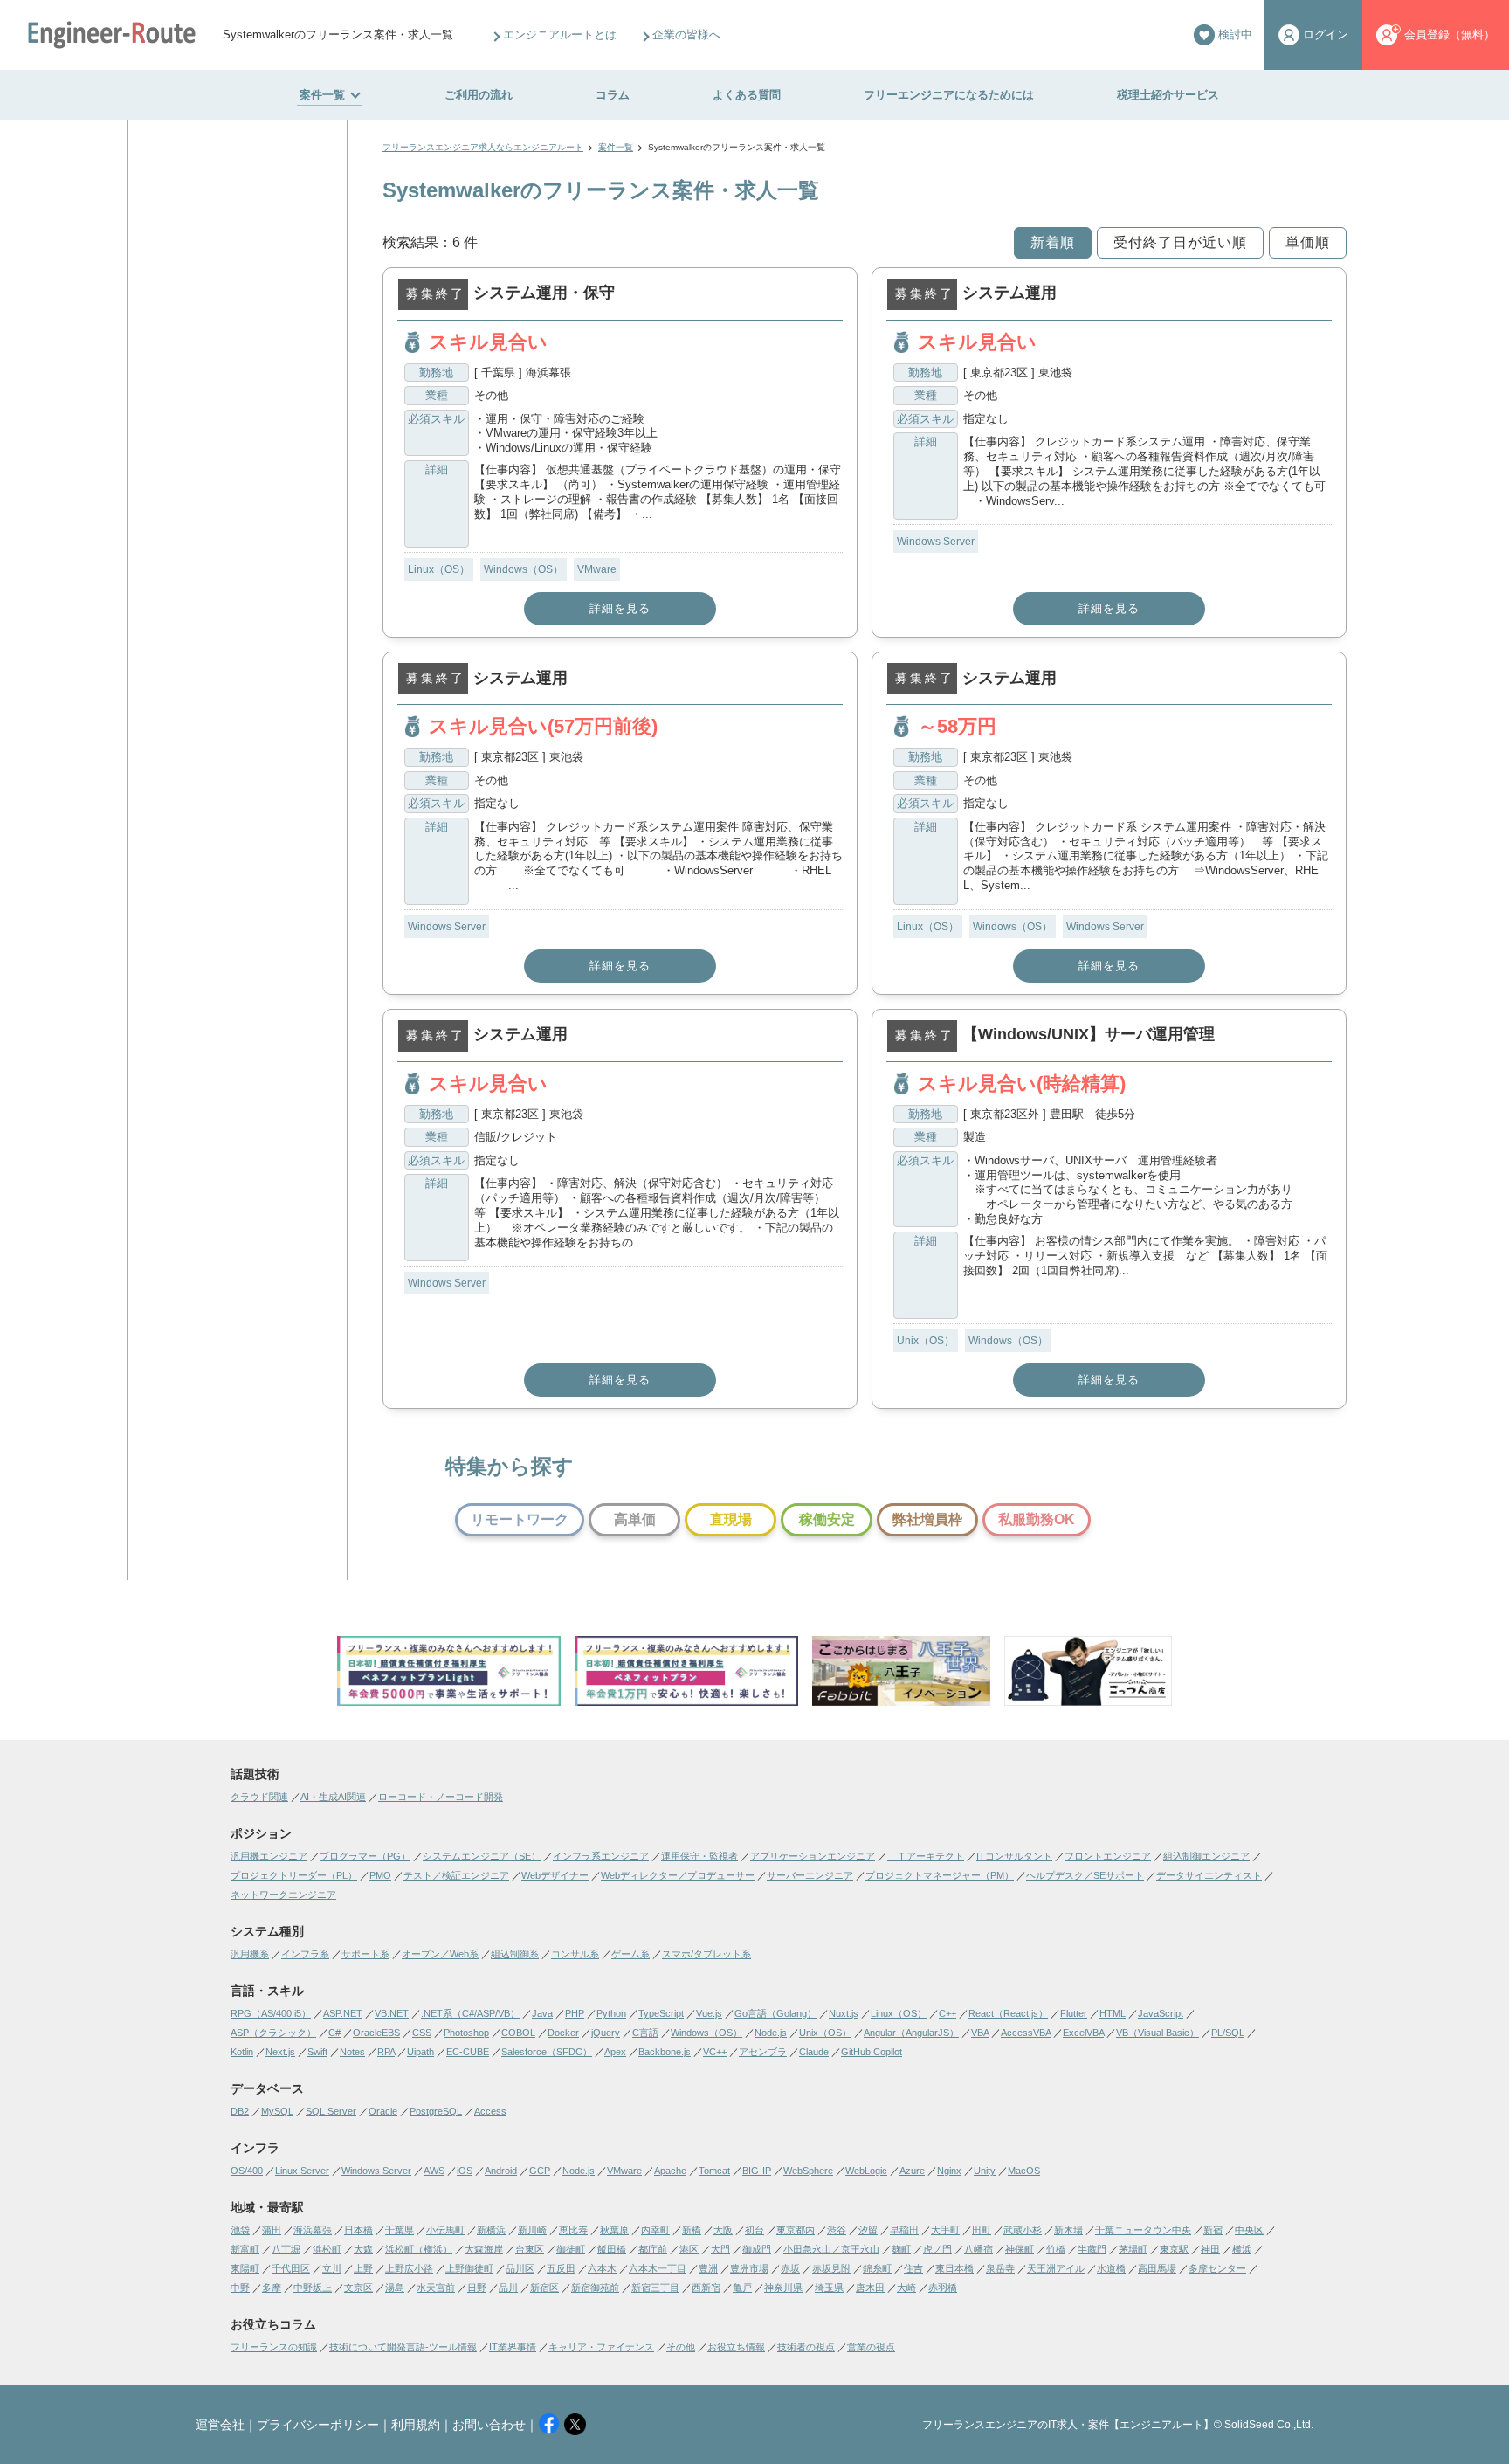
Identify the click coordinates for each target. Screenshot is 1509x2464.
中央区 (1249, 2230)
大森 (363, 2249)
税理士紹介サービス (1168, 95)
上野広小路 (409, 2268)
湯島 (395, 2288)
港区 (689, 2249)
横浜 (1242, 2249)
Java (542, 2013)
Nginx (949, 2171)
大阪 (723, 2230)
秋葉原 (614, 2230)
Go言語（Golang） (775, 2013)
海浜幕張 (313, 2230)
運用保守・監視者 (699, 1856)
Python (611, 2013)
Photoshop (466, 2033)
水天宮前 (436, 2288)
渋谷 (837, 2230)
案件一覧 (322, 95)
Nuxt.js (844, 2013)
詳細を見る (620, 608)
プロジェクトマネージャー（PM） (940, 1875)
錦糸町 (877, 2268)
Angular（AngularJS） (911, 2033)
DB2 (240, 2111)
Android (501, 2171)
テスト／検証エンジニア (456, 1875)
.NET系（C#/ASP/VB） (470, 2013)
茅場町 (1133, 2249)
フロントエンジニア (1108, 1856)
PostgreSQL (436, 2111)
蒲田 (272, 2230)
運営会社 (220, 2425)
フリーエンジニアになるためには (949, 95)
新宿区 (544, 2288)
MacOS (1024, 2171)
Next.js (280, 2052)
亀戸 (742, 2288)
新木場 (1068, 2230)
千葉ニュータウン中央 (1143, 2230)
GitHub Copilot (872, 2052)
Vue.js (709, 2013)
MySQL (277, 2111)
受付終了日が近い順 (1180, 242)
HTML (1113, 2013)
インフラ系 (305, 1954)
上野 (363, 2268)
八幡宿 (978, 2249)
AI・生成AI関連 (333, 1797)
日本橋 (358, 2230)
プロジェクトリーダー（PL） (294, 1875)
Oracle (383, 2111)
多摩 (272, 2288)
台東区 (530, 2249)
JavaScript (1161, 2013)
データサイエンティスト (1209, 1875)
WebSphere (808, 2171)
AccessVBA (1026, 2033)
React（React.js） (1008, 2013)
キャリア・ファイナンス (601, 2347)
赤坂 (790, 2268)
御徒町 (571, 2249)
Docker (563, 2033)
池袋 (240, 2230)
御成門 (757, 2249)
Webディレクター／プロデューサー (678, 1875)
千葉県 (400, 2230)
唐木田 (870, 2288)
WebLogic (866, 2171)
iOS (465, 2171)
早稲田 (904, 2230)
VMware (597, 569)
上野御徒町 (469, 2268)
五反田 (561, 2268)
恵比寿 (573, 2230)
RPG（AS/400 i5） (271, 2013)
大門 (720, 2249)
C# (334, 2033)
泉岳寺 (1000, 2268)
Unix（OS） (926, 1341)
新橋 (692, 2230)
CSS (422, 2033)
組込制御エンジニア (1206, 1856)
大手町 (945, 2230)
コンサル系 (575, 1954)
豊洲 (708, 2268)
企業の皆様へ (686, 35)
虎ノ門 (937, 2249)
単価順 (1308, 242)
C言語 (645, 2033)
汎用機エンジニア (269, 1856)
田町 (982, 2230)
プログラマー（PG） (365, 1856)
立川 (332, 2268)
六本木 (602, 2268)
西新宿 (706, 2288)
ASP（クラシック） (273, 2033)
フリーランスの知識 (274, 2347)
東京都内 (796, 2230)
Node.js (771, 2033)
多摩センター (1217, 2268)
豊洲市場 (749, 2268)
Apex (615, 2052)
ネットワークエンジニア (283, 1895)
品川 (508, 2288)
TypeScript (661, 2013)
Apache (670, 2171)
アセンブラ (763, 2052)
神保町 (1020, 2249)
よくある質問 (747, 95)
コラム (613, 95)
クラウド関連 (259, 1797)
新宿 (1213, 2230)
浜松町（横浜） (419, 2249)
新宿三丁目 (655, 2288)
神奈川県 (783, 2288)
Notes (352, 2052)
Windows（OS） (524, 569)
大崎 (906, 2288)
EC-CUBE (468, 2052)
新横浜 (491, 2230)
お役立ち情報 (736, 2347)
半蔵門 (1092, 2249)
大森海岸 (484, 2249)
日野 (477, 2288)
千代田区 (291, 2268)
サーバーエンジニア (810, 1875)
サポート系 (365, 1954)
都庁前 (653, 2249)
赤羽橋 (943, 2288)
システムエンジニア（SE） (482, 1856)
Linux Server (302, 2171)
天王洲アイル (1056, 2268)
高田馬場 (1157, 2268)
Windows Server (936, 542)
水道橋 (1111, 2268)
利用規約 (416, 2425)
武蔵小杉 (1023, 2230)
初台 (754, 2230)
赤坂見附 (831, 2268)
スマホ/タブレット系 (706, 1954)
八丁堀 (286, 2249)
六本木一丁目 (658, 2268)
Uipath (420, 2052)
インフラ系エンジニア (601, 1856)
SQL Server (331, 2111)
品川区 (520, 2268)
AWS (434, 2171)
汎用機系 (250, 1954)
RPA (386, 2052)
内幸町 (655, 2230)
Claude (814, 2052)
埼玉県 (829, 2288)
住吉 (913, 2268)
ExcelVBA (1083, 2033)
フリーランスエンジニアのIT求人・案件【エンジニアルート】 (1068, 2424)
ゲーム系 (630, 1954)
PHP (575, 2013)
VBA (980, 2033)
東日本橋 (954, 2268)
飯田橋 (612, 2249)
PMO (380, 1875)
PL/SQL (1228, 2033)
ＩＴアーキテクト (926, 1856)
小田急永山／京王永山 (831, 2249)
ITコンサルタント (1014, 1856)
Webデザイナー (555, 1875)
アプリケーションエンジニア (813, 1856)
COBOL (518, 2033)
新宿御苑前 (595, 2288)
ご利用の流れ (479, 95)
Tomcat (714, 2171)
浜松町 (327, 2249)
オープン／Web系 (440, 1954)
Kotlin (242, 2052)
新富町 (245, 2249)
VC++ (715, 2052)
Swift (317, 2052)
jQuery (606, 2033)
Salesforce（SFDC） (547, 2052)
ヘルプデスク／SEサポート (1085, 1875)
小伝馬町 (445, 2230)
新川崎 (532, 2230)
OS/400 (247, 2171)
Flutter (1074, 2013)
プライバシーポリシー (318, 2425)
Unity (985, 2171)
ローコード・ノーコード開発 (441, 1797)
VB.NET (392, 2013)
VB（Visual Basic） (1158, 2033)
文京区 (358, 2288)
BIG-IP (757, 2171)
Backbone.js (665, 2052)
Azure (912, 2171)
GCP (540, 2171)
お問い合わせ (489, 2425)
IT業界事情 (513, 2347)
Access (490, 2111)
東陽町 (245, 2268)
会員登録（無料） (1450, 35)
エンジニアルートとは (560, 35)
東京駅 (1174, 2249)
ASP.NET (343, 2013)
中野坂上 (313, 2288)
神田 (1210, 2249)
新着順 (1053, 242)
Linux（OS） (439, 569)
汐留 (868, 2230)
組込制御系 (515, 1954)
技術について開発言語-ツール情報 (403, 2347)
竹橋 (1056, 2249)
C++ (947, 2013)
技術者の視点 (806, 2347)
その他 (681, 2347)
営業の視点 (871, 2347)
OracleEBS (376, 2033)
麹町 (901, 2249)
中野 (240, 2288)
